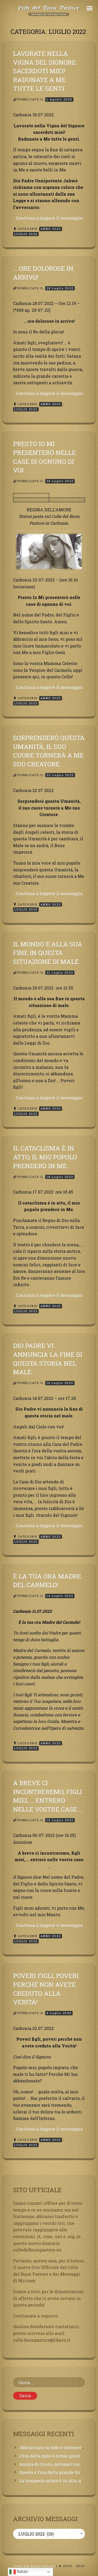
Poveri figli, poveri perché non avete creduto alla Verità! (46, 1989)
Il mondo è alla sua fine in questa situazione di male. (48, 953)
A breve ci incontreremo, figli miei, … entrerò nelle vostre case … (48, 1796)
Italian (22, 2571)
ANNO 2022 (51, 229)
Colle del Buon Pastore (34, 2566)
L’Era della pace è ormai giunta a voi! (57, 2456)
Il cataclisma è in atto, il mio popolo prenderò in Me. (45, 1157)
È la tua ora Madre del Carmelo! (47, 1581)
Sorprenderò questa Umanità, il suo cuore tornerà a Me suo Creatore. (49, 751)
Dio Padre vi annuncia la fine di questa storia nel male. (48, 1359)
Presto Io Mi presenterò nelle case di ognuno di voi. (44, 457)
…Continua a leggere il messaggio (48, 218)
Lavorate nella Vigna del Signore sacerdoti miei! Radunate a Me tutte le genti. (44, 71)
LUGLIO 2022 (26, 234)
